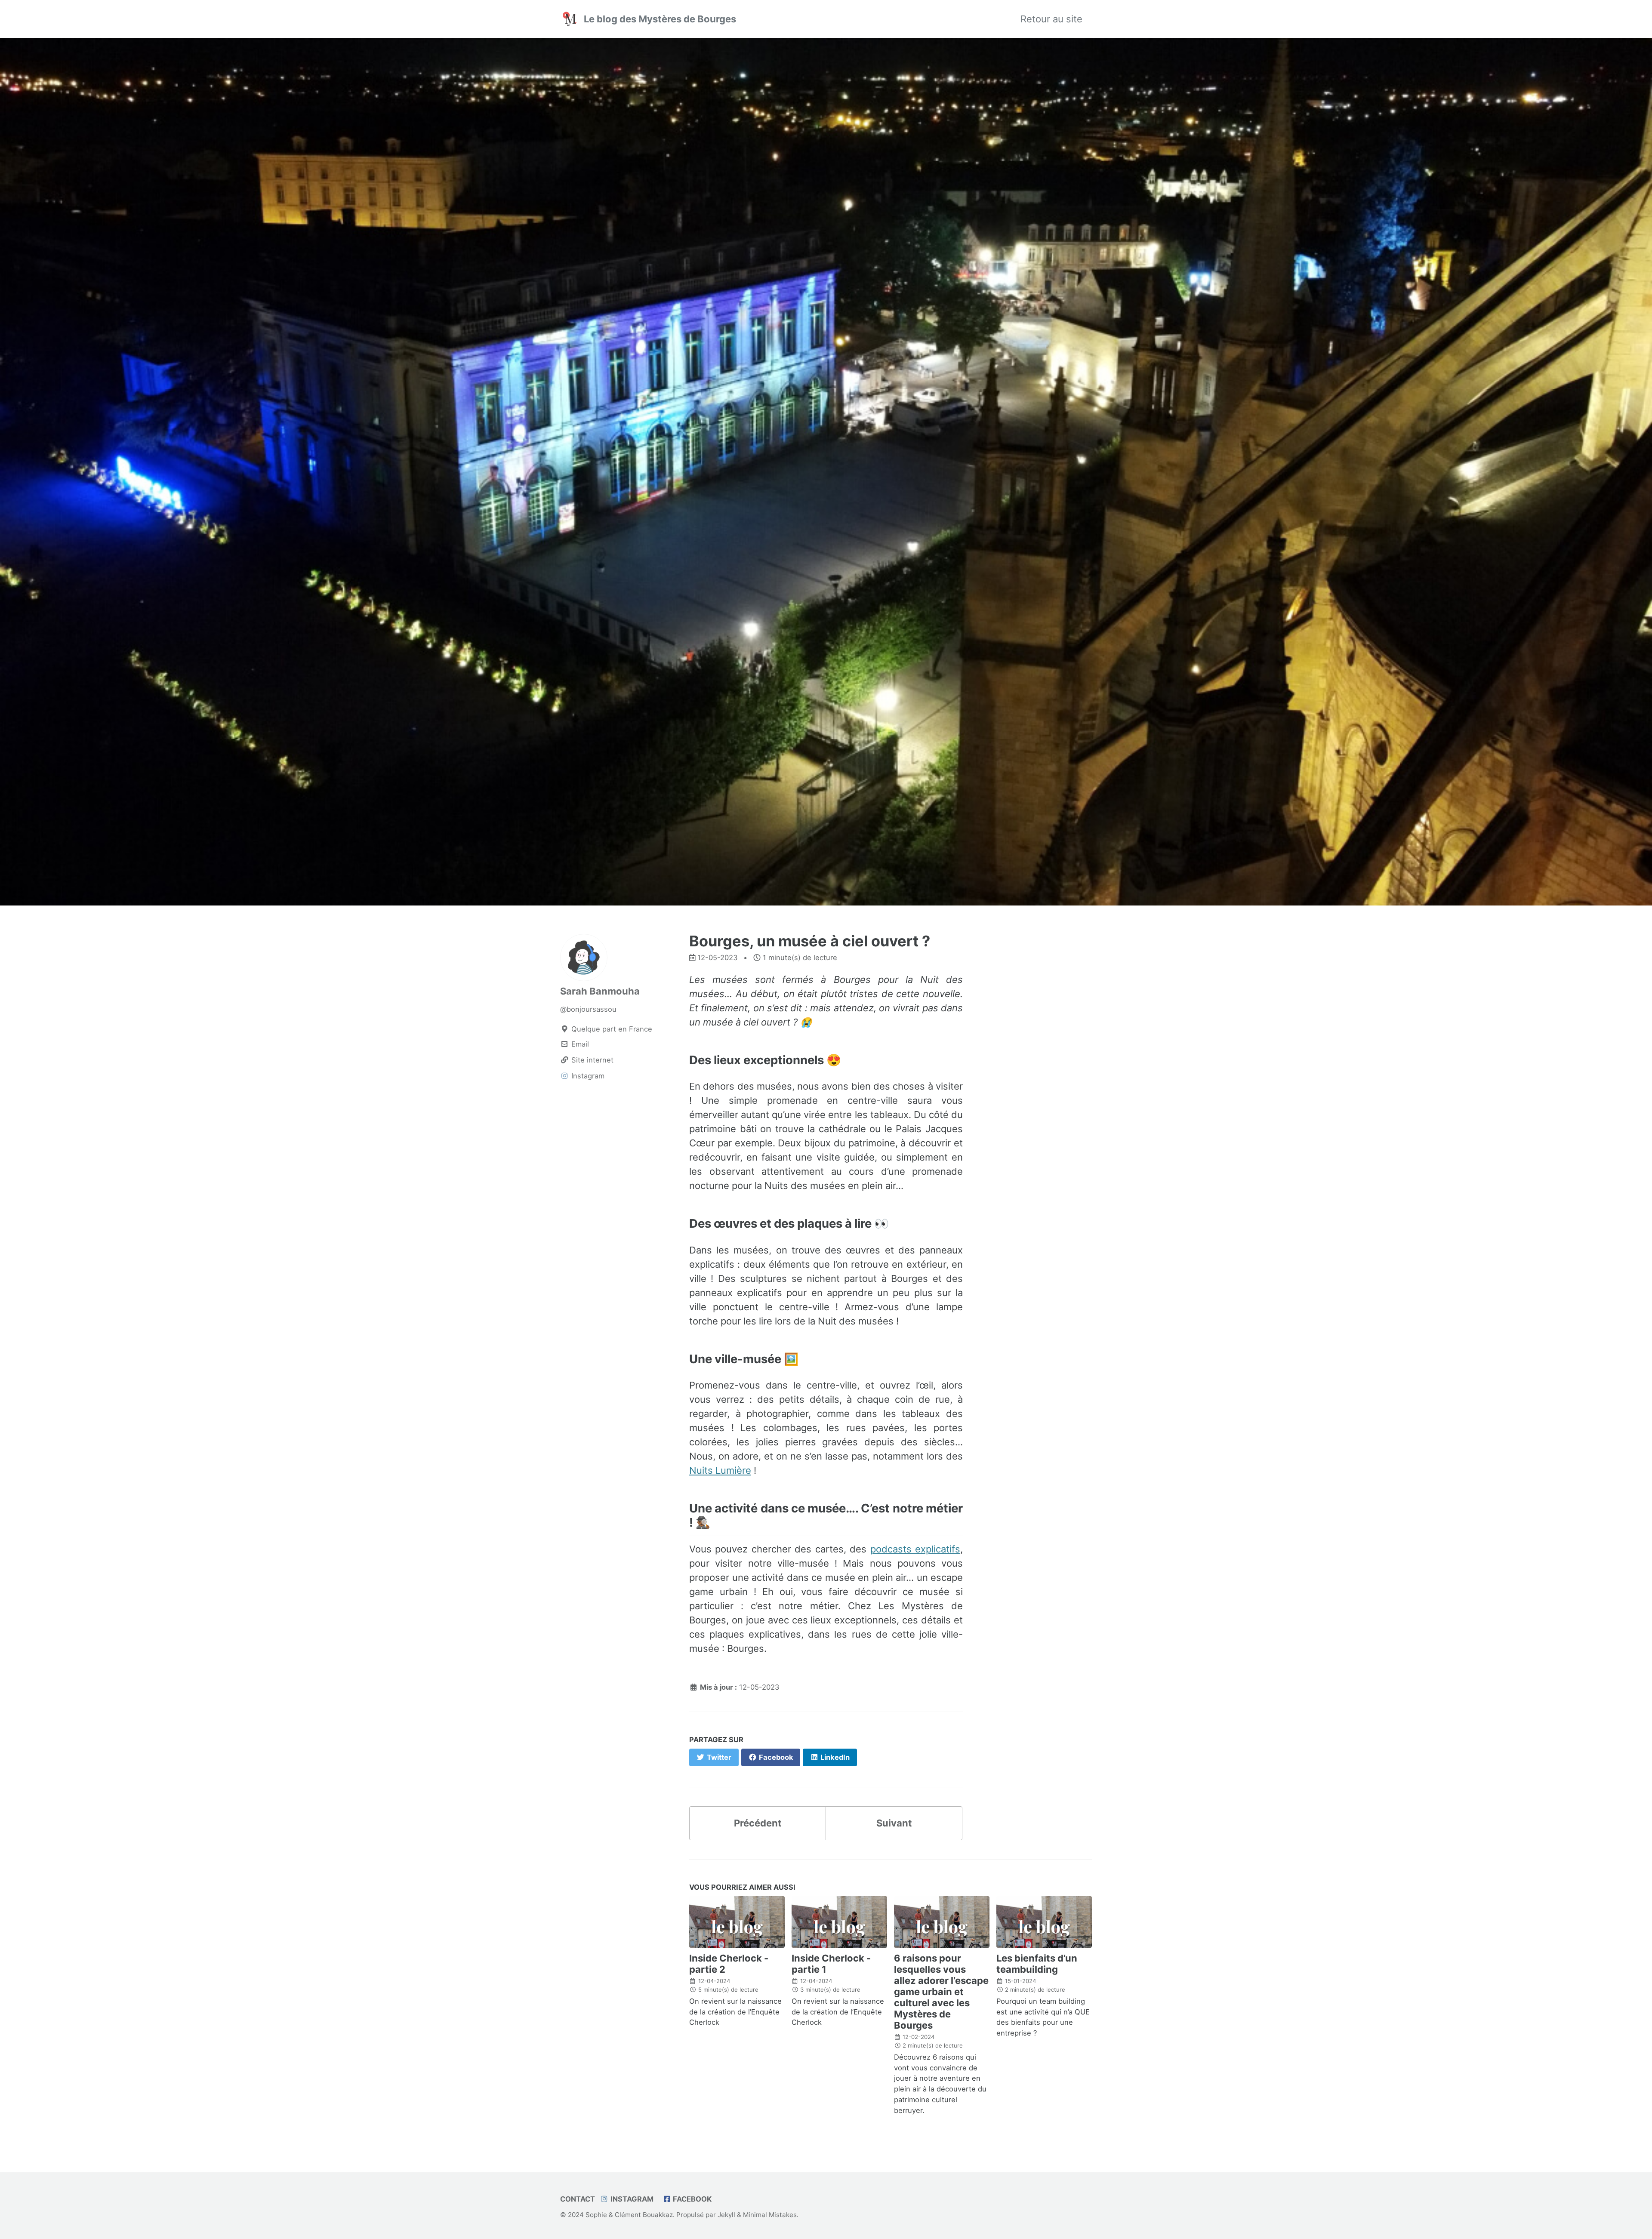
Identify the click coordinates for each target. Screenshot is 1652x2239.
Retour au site (1051, 19)
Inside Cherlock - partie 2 (729, 1964)
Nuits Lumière (720, 1470)
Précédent (758, 1823)
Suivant (894, 1823)
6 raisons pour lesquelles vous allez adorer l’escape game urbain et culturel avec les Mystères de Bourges (941, 1992)
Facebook (691, 2199)
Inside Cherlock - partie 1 (831, 1964)
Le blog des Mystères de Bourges (660, 19)
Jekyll (726, 2215)
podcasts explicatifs (915, 1549)
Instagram (631, 2199)
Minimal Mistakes (770, 2215)
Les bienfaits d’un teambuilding (1037, 1964)
